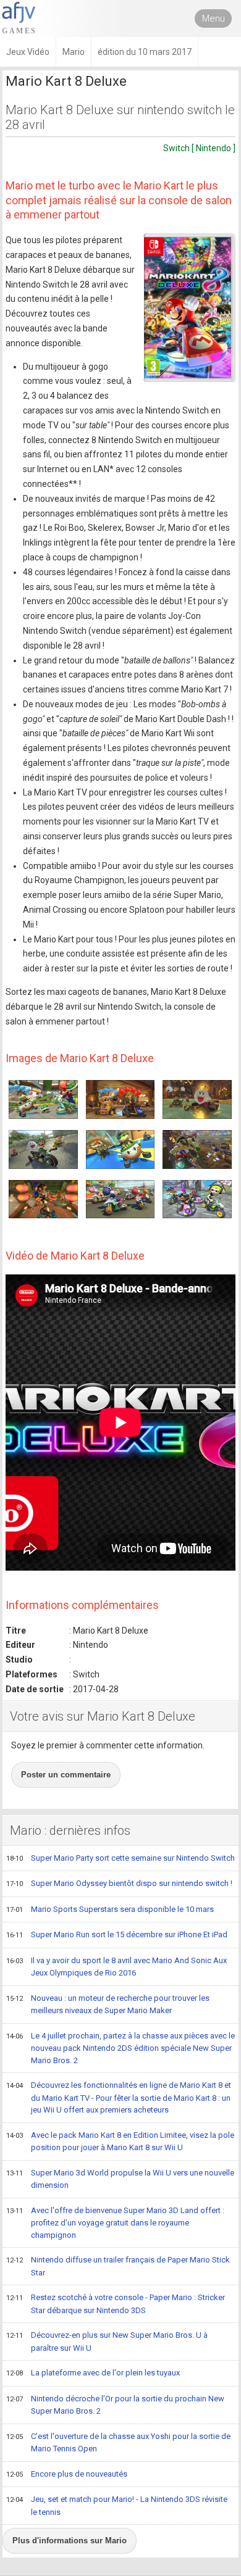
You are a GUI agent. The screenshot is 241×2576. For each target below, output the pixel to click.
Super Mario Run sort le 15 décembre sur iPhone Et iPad (117, 1934)
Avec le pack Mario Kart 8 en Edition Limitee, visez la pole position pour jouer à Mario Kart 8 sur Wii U (120, 2142)
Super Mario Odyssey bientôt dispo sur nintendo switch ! (119, 1883)
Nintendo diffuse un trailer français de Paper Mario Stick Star (118, 2266)
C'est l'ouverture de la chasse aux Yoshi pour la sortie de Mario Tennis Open (118, 2443)
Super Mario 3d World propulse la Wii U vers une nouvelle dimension (120, 2179)
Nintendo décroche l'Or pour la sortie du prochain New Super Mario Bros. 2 (115, 2405)
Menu (214, 19)
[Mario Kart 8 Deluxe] (189, 308)
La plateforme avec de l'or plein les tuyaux (93, 2373)
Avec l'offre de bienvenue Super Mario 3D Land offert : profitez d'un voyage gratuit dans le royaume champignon (115, 2223)
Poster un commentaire (66, 1775)
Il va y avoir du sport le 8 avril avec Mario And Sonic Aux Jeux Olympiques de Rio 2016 (116, 1967)
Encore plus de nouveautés (67, 2474)
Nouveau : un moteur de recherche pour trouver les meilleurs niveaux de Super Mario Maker (108, 2005)
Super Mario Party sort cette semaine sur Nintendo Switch (120, 1858)
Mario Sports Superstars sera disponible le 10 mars (110, 1909)
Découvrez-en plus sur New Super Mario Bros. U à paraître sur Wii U (107, 2341)
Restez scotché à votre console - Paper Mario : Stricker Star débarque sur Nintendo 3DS (116, 2304)
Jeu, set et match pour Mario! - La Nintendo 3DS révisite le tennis (117, 2506)
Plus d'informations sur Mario (70, 2541)
